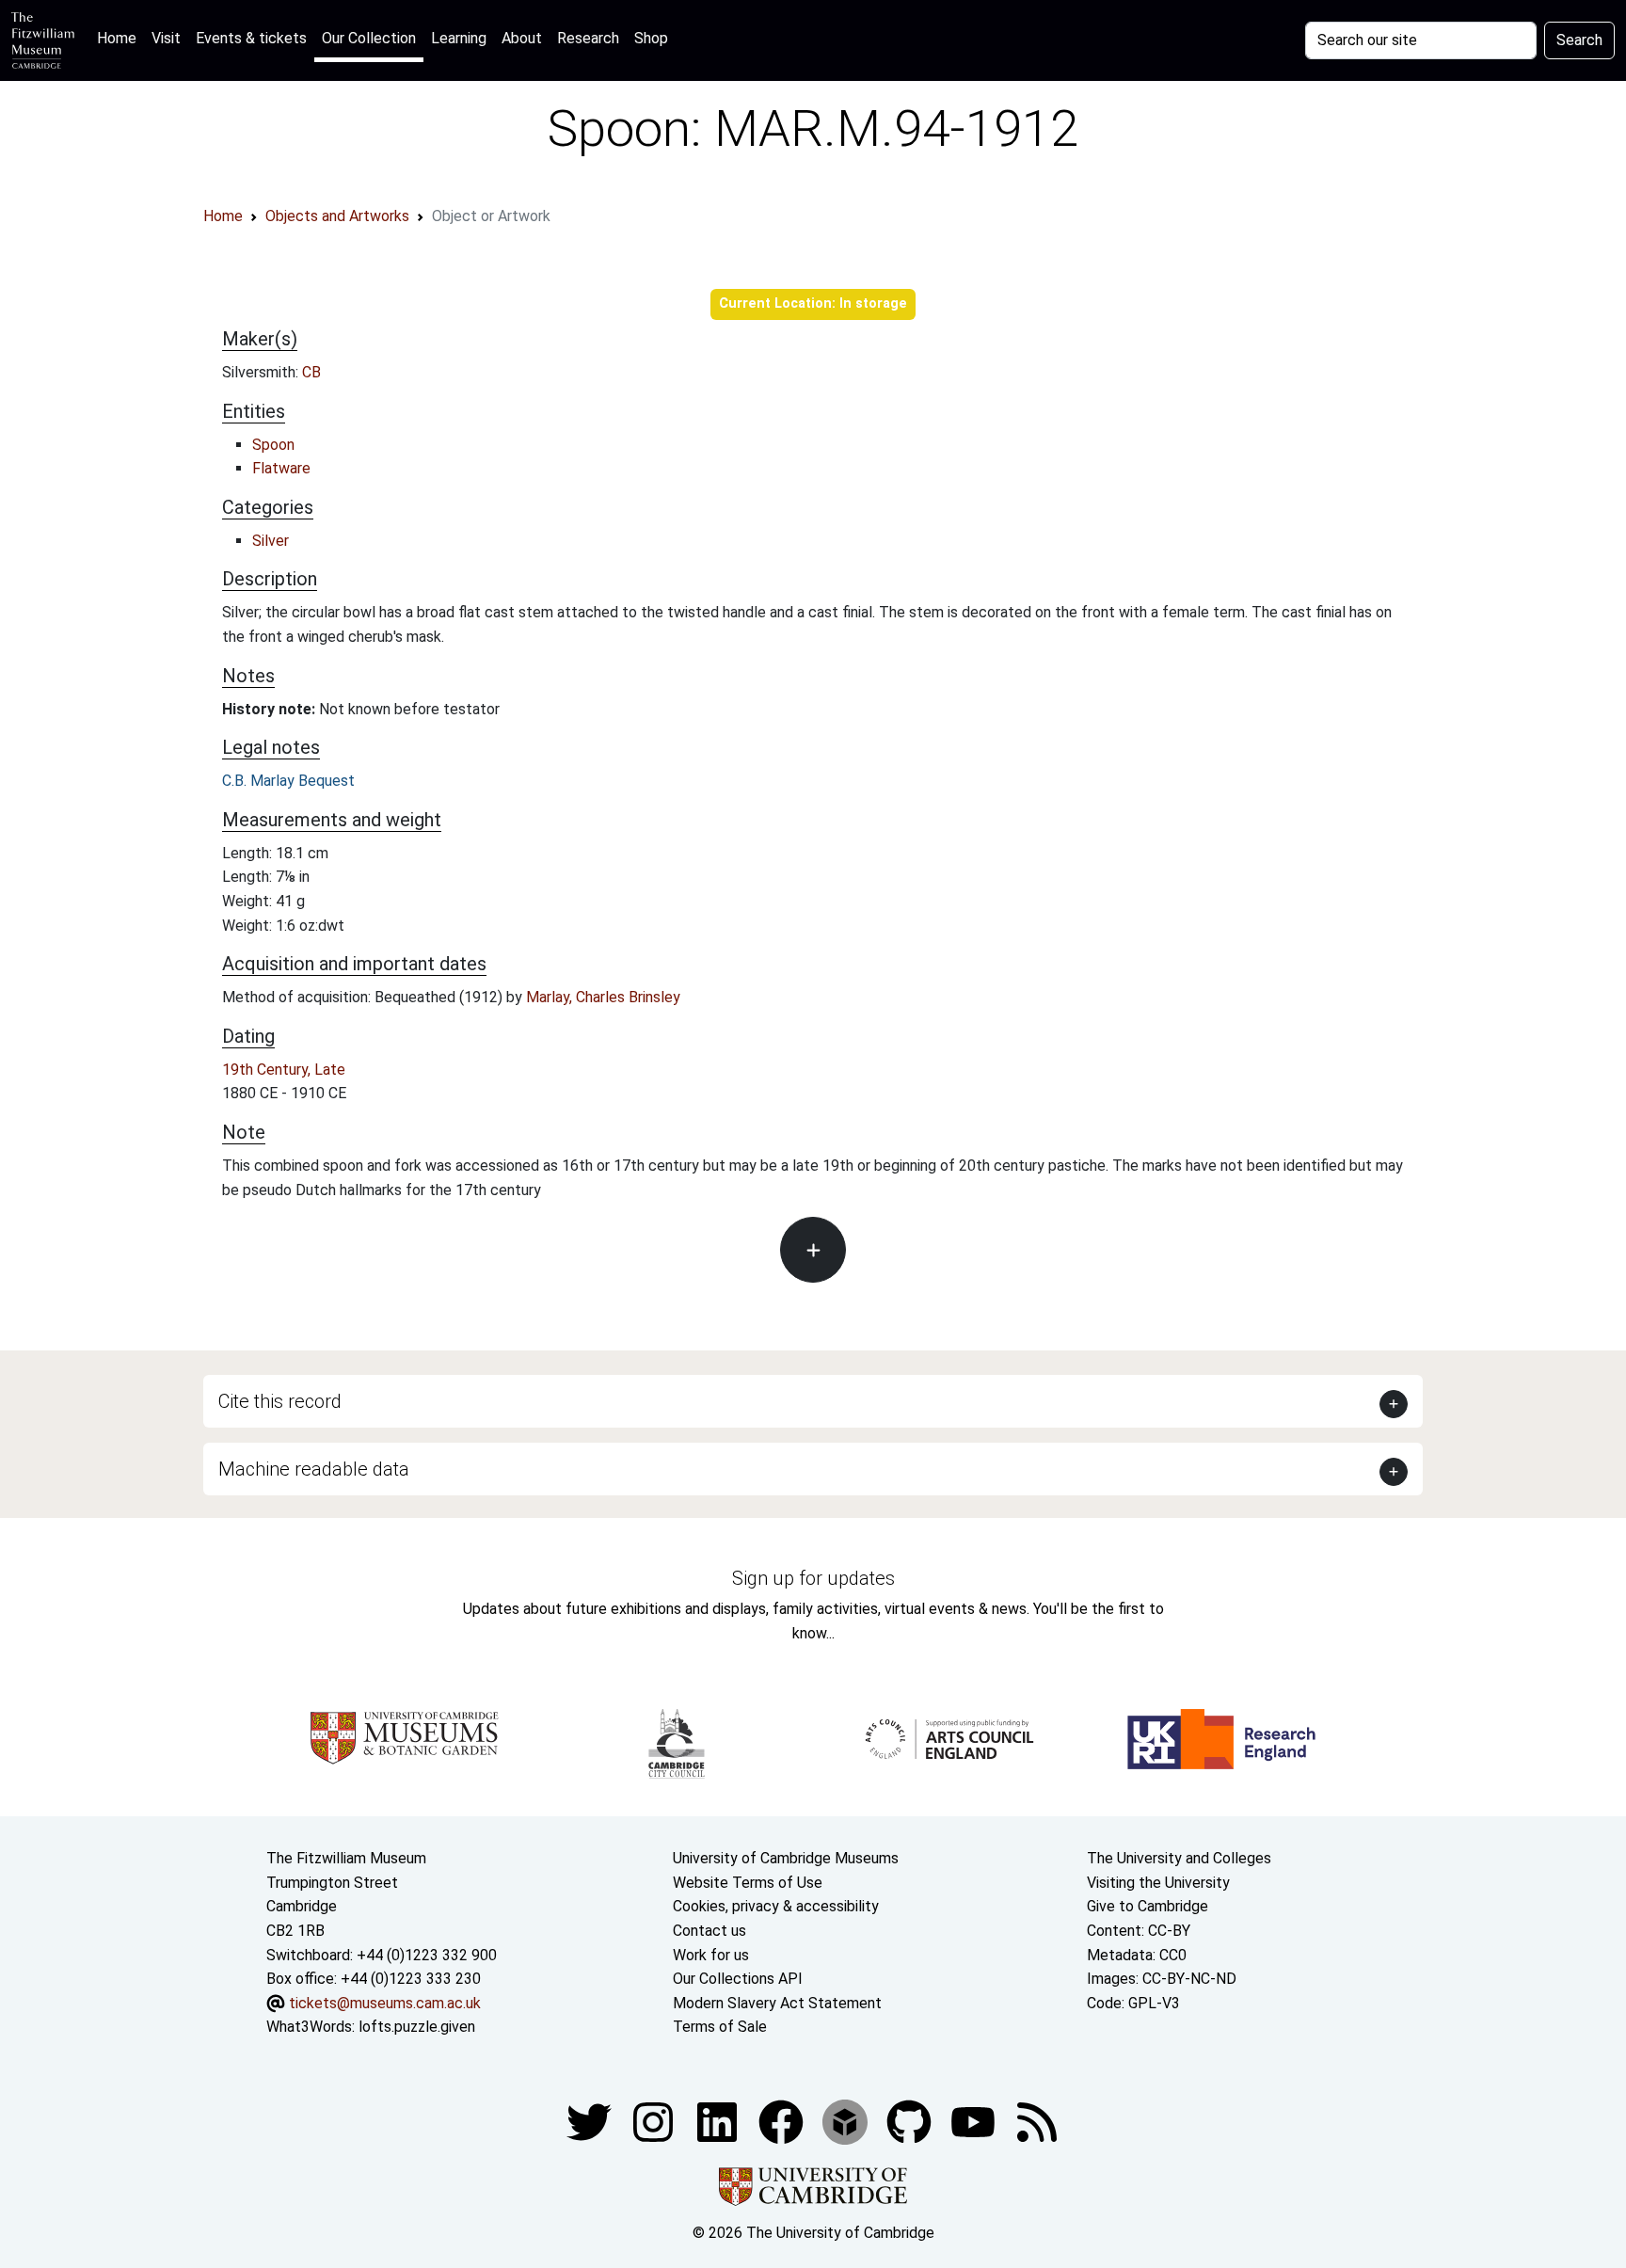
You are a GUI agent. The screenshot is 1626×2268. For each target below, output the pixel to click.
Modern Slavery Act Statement (777, 2003)
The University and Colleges (1179, 1858)
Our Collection (369, 38)
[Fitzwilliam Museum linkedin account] (783, 2121)
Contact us (709, 1931)
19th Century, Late (284, 1070)
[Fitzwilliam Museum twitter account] (591, 2121)
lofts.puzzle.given (417, 2027)
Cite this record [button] (280, 1401)
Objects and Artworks (337, 216)
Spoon (273, 445)
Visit (166, 38)
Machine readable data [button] (314, 1469)
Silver (271, 541)
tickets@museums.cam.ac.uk (385, 2003)
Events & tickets (251, 38)
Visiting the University (1158, 1883)
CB (311, 372)
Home (120, 38)
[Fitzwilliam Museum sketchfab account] (847, 2121)
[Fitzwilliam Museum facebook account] (719, 2121)
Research (588, 38)
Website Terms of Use (748, 1883)
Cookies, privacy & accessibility (776, 1906)
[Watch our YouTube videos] (975, 2121)
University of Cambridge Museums (786, 1858)
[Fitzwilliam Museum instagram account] (655, 2121)
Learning (459, 38)
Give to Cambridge (1148, 1906)
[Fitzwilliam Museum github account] (911, 2121)
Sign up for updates (813, 1578)
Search (1579, 40)
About (522, 38)
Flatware (281, 468)
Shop (651, 38)
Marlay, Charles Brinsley (603, 997)
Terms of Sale (720, 2027)
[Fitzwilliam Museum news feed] (1037, 2121)
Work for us (711, 1955)
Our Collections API (738, 1979)
